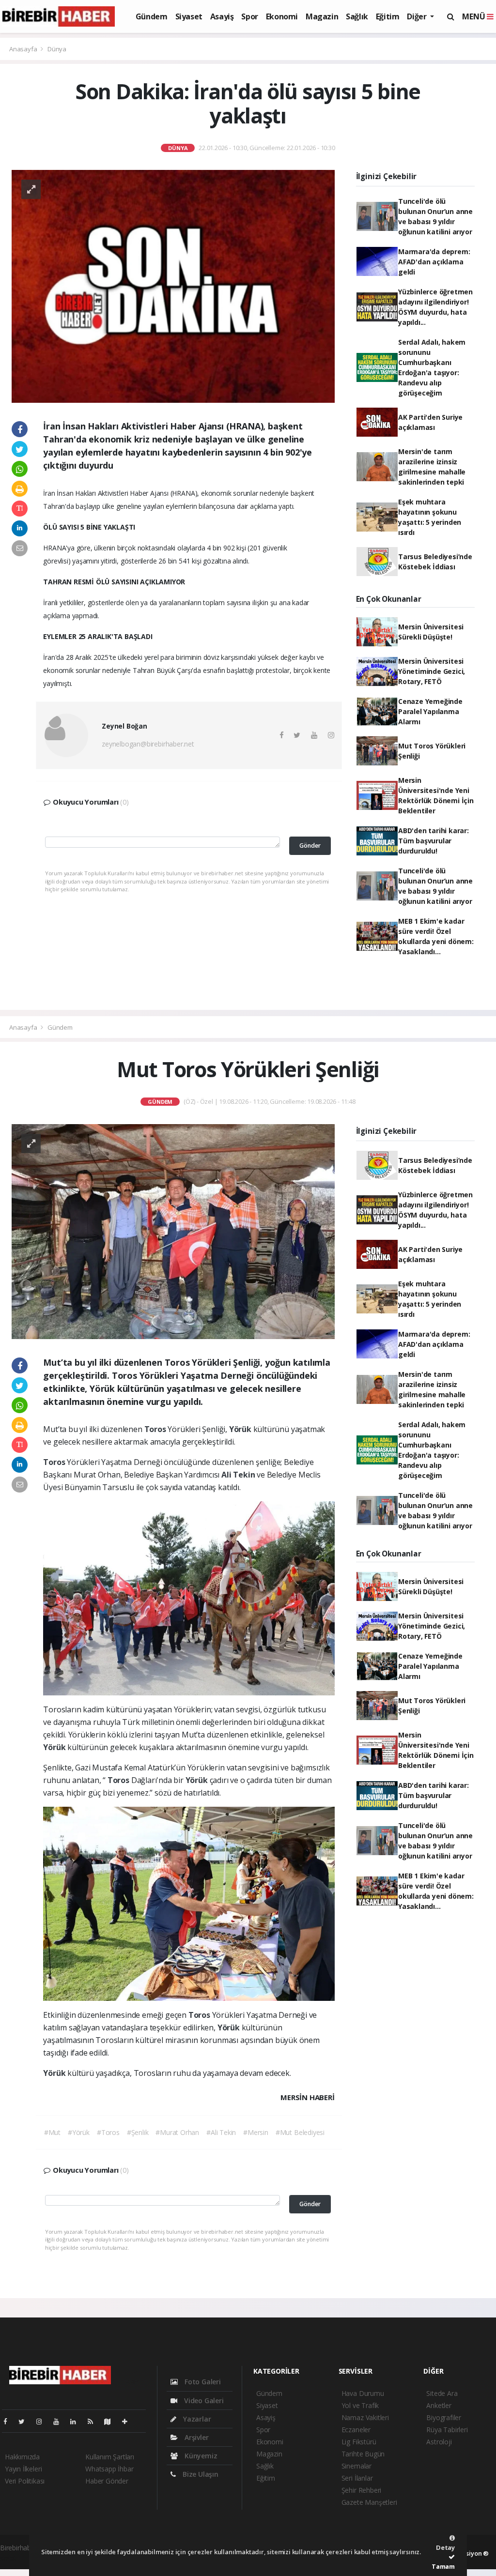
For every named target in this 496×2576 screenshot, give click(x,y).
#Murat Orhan (177, 2132)
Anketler (439, 2405)
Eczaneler (356, 2430)
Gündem (152, 16)
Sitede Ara (442, 2393)
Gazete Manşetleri (369, 2502)
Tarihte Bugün (363, 2454)
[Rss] (94, 2421)
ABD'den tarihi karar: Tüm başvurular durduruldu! (434, 841)
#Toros (108, 2132)
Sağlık (357, 16)
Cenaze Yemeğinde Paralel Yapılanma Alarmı (430, 711)
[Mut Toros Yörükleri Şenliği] (173, 1231)
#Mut (52, 2132)
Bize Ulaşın (200, 2474)
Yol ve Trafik (360, 2405)
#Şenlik (138, 2132)
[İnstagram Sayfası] (43, 2421)
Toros (156, 1429)
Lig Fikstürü (359, 2442)
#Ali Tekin (221, 2132)
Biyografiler (444, 2417)
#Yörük (79, 2132)
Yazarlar (196, 2419)
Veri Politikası (25, 2481)
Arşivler (195, 2437)
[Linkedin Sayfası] (77, 2421)
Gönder (310, 846)
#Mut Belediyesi (300, 2132)
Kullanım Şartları (110, 2457)
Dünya (57, 49)
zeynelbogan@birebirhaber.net (148, 744)
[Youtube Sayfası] (60, 2421)
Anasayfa (24, 49)
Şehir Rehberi (362, 2490)
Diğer (418, 16)
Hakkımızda (22, 2457)
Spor (249, 16)
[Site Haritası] (111, 2421)
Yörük (241, 1429)
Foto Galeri (202, 2382)
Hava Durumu (363, 2393)
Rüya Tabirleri (447, 2430)
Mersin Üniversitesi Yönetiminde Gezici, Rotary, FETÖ (432, 671)
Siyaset (189, 16)
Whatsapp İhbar (109, 2469)
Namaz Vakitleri (365, 2417)
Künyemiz (200, 2456)
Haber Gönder (107, 2481)
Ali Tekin (239, 1475)
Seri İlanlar (357, 2478)
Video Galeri (203, 2401)
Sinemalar (356, 2466)
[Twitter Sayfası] (25, 2421)
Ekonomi (282, 16)
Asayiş (222, 16)
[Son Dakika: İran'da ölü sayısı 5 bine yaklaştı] (173, 285)
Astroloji (439, 2442)
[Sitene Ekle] (129, 2421)
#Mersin (256, 2132)
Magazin (322, 16)
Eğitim (388, 16)
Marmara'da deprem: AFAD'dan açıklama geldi (434, 262)
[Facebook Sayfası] (9, 2421)
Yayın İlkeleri (23, 2469)
